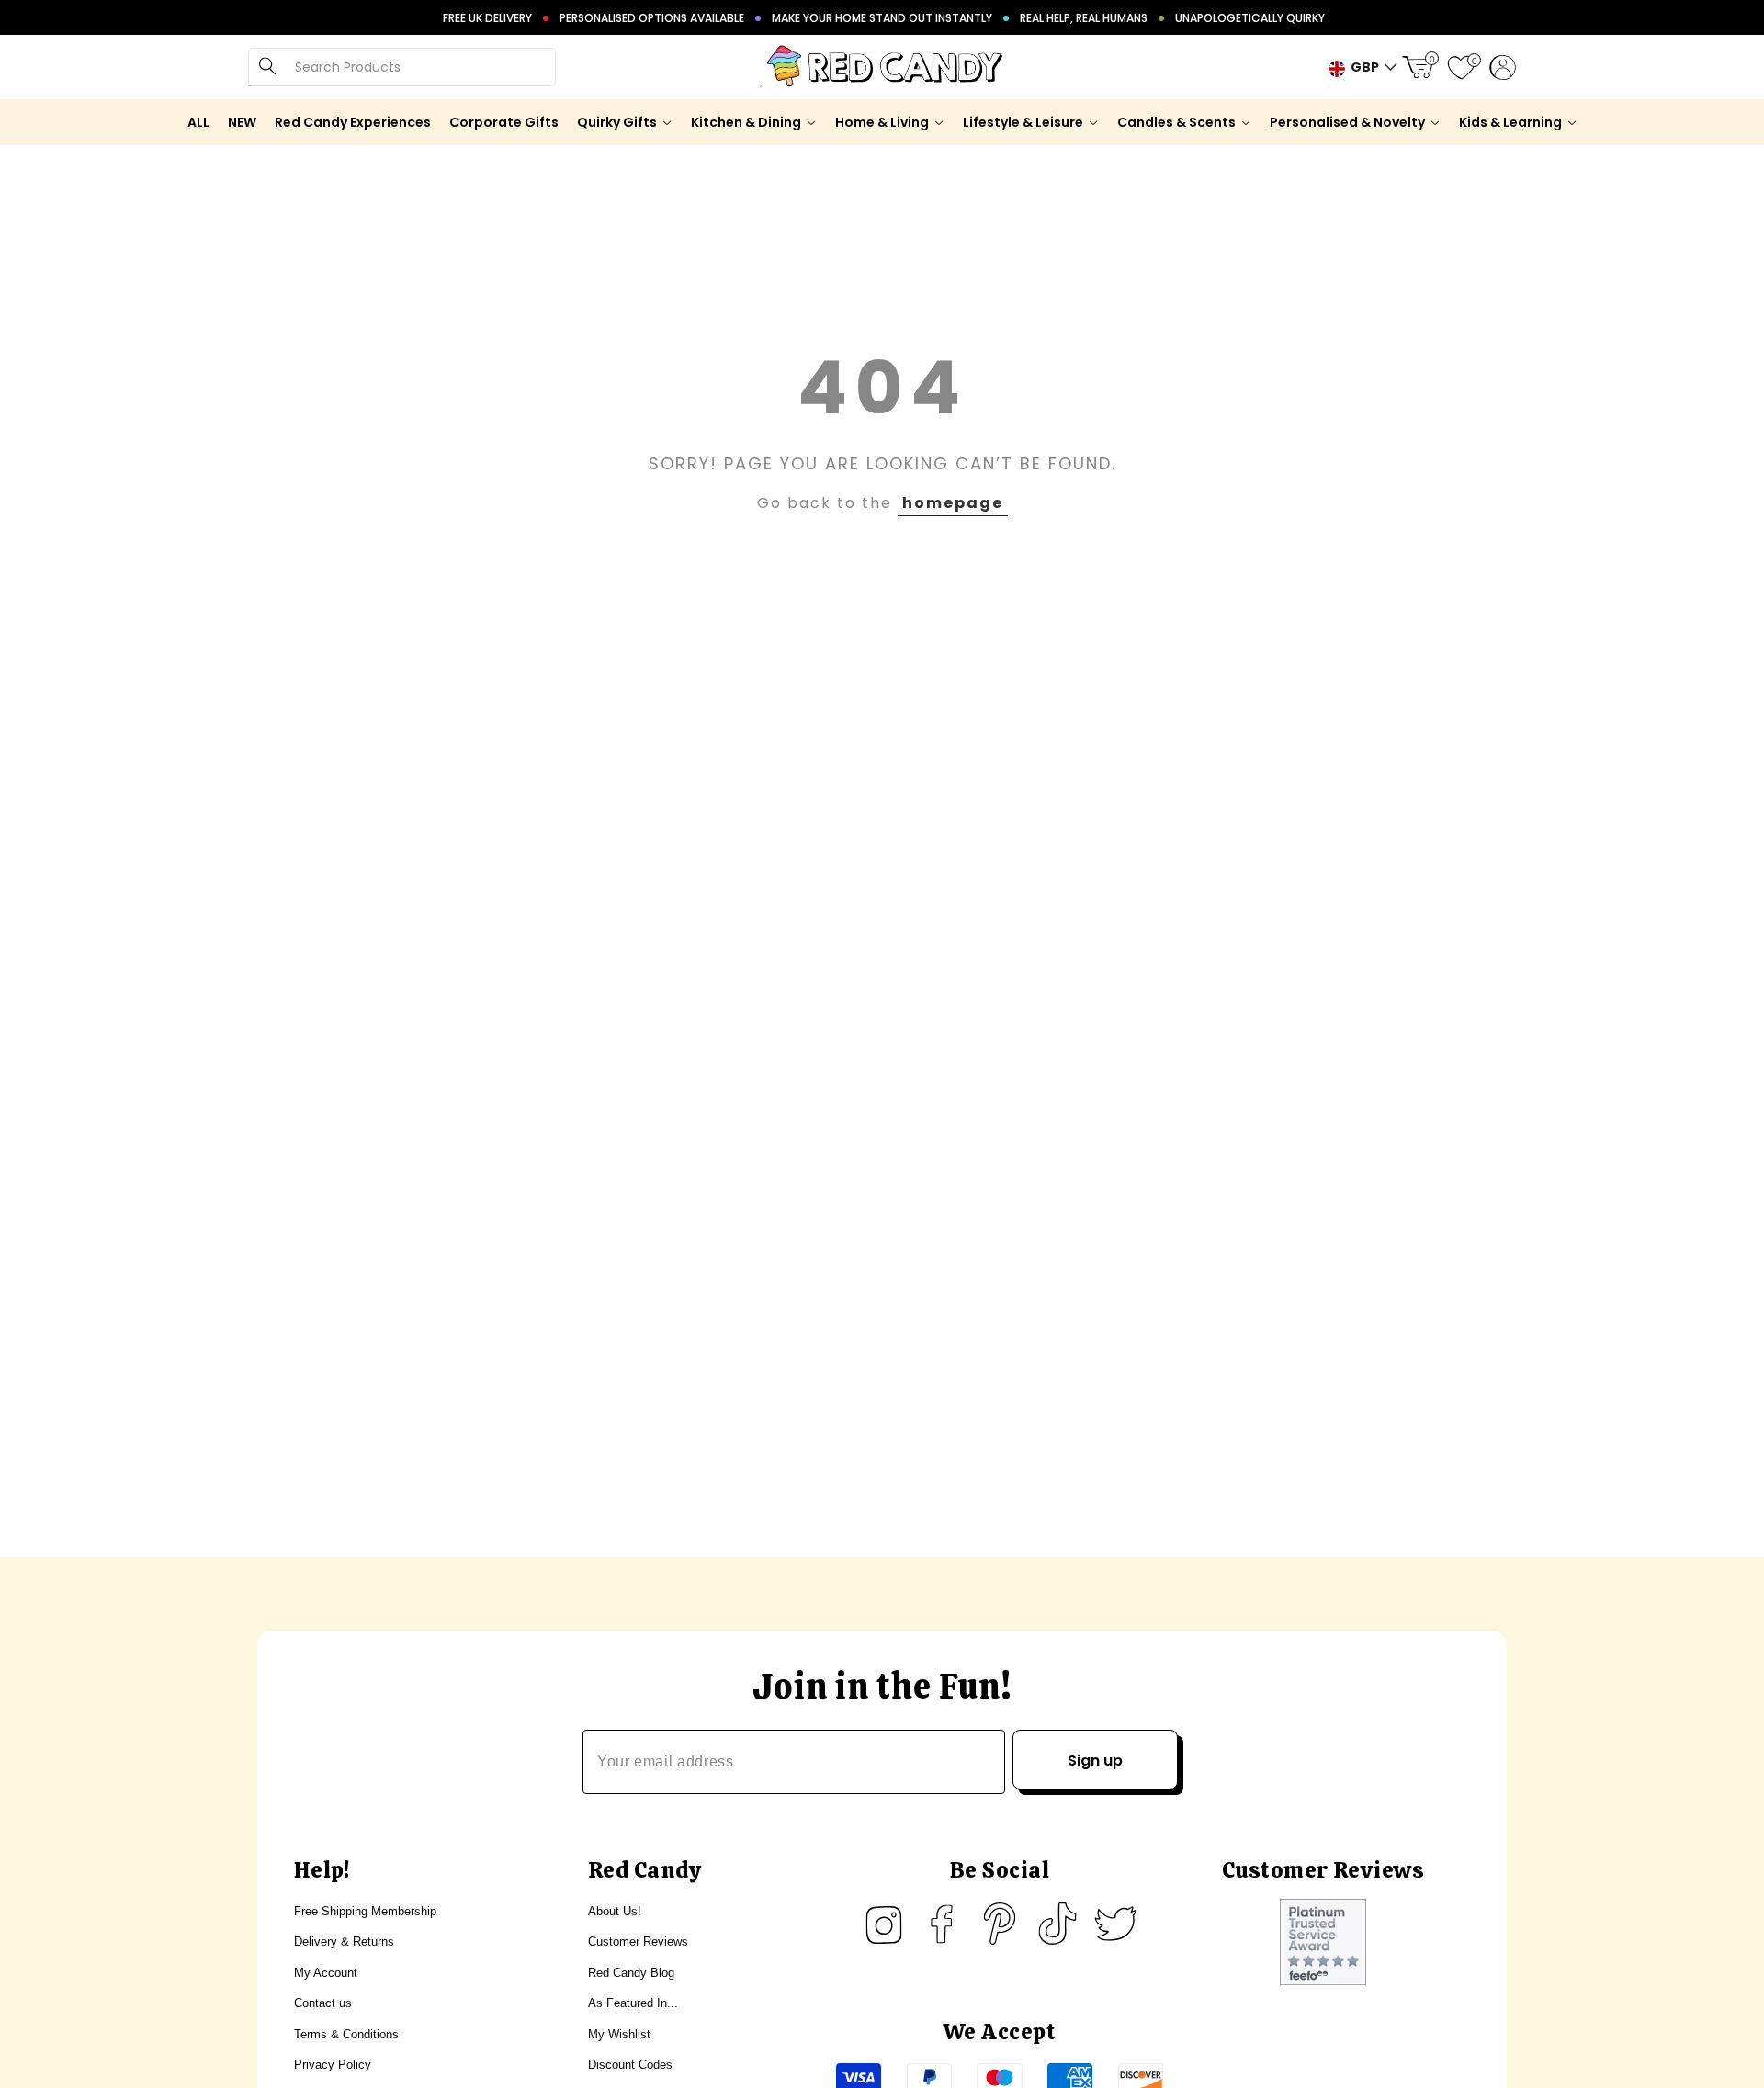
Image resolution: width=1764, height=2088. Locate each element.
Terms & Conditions (346, 2034)
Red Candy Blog (631, 1973)
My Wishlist (619, 2034)
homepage (953, 503)
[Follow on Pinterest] (1000, 1924)
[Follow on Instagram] (884, 1924)
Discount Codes (630, 2065)
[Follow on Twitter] (1115, 1924)
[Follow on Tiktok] (1057, 1924)
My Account (326, 1973)
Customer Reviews (638, 1941)
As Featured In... (633, 2003)
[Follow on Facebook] (942, 1924)
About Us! (615, 1911)
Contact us (323, 2003)
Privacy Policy (333, 2065)
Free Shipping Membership (365, 1911)
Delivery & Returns (344, 1941)
